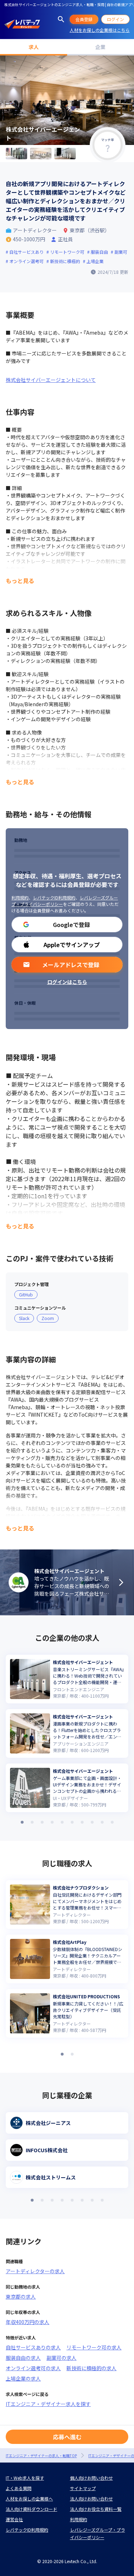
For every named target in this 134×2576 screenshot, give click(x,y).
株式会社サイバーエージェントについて (51, 380)
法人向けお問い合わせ (91, 2499)
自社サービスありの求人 (33, 2347)
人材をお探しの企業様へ (29, 2499)
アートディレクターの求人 (35, 2271)
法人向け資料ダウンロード (31, 2509)
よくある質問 (19, 2488)
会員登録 (84, 19)
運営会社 (14, 2519)
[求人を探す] (61, 19)
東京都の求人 (21, 2296)
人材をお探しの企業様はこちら (100, 30)
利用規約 (20, 898)
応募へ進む (67, 2437)
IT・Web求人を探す (25, 2478)
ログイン (115, 19)
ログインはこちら (67, 982)
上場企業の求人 (23, 2378)
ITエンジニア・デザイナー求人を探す (48, 2404)
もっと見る (20, 581)
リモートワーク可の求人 (94, 2347)
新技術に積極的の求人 (91, 2368)
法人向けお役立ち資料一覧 (96, 2509)
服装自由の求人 (23, 2358)
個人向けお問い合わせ (91, 2478)
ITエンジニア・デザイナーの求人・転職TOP (41, 2456)
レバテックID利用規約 (54, 898)
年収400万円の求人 (28, 2322)
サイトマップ (83, 2488)
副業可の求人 (61, 2358)
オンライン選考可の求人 (33, 2368)
